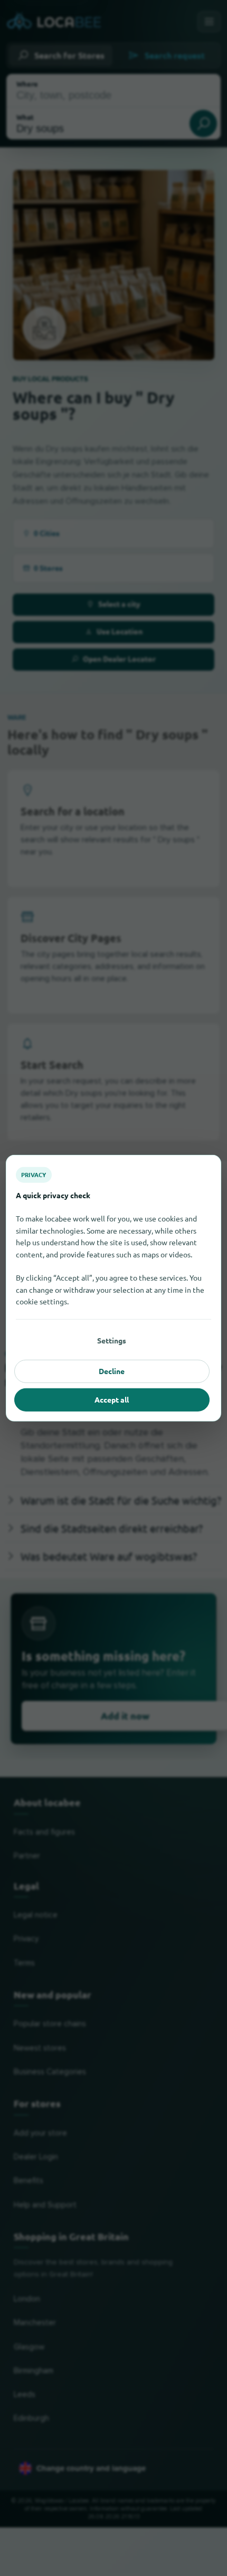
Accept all (112, 1399)
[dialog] (113, 1288)
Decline (112, 1371)
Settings (112, 1340)
